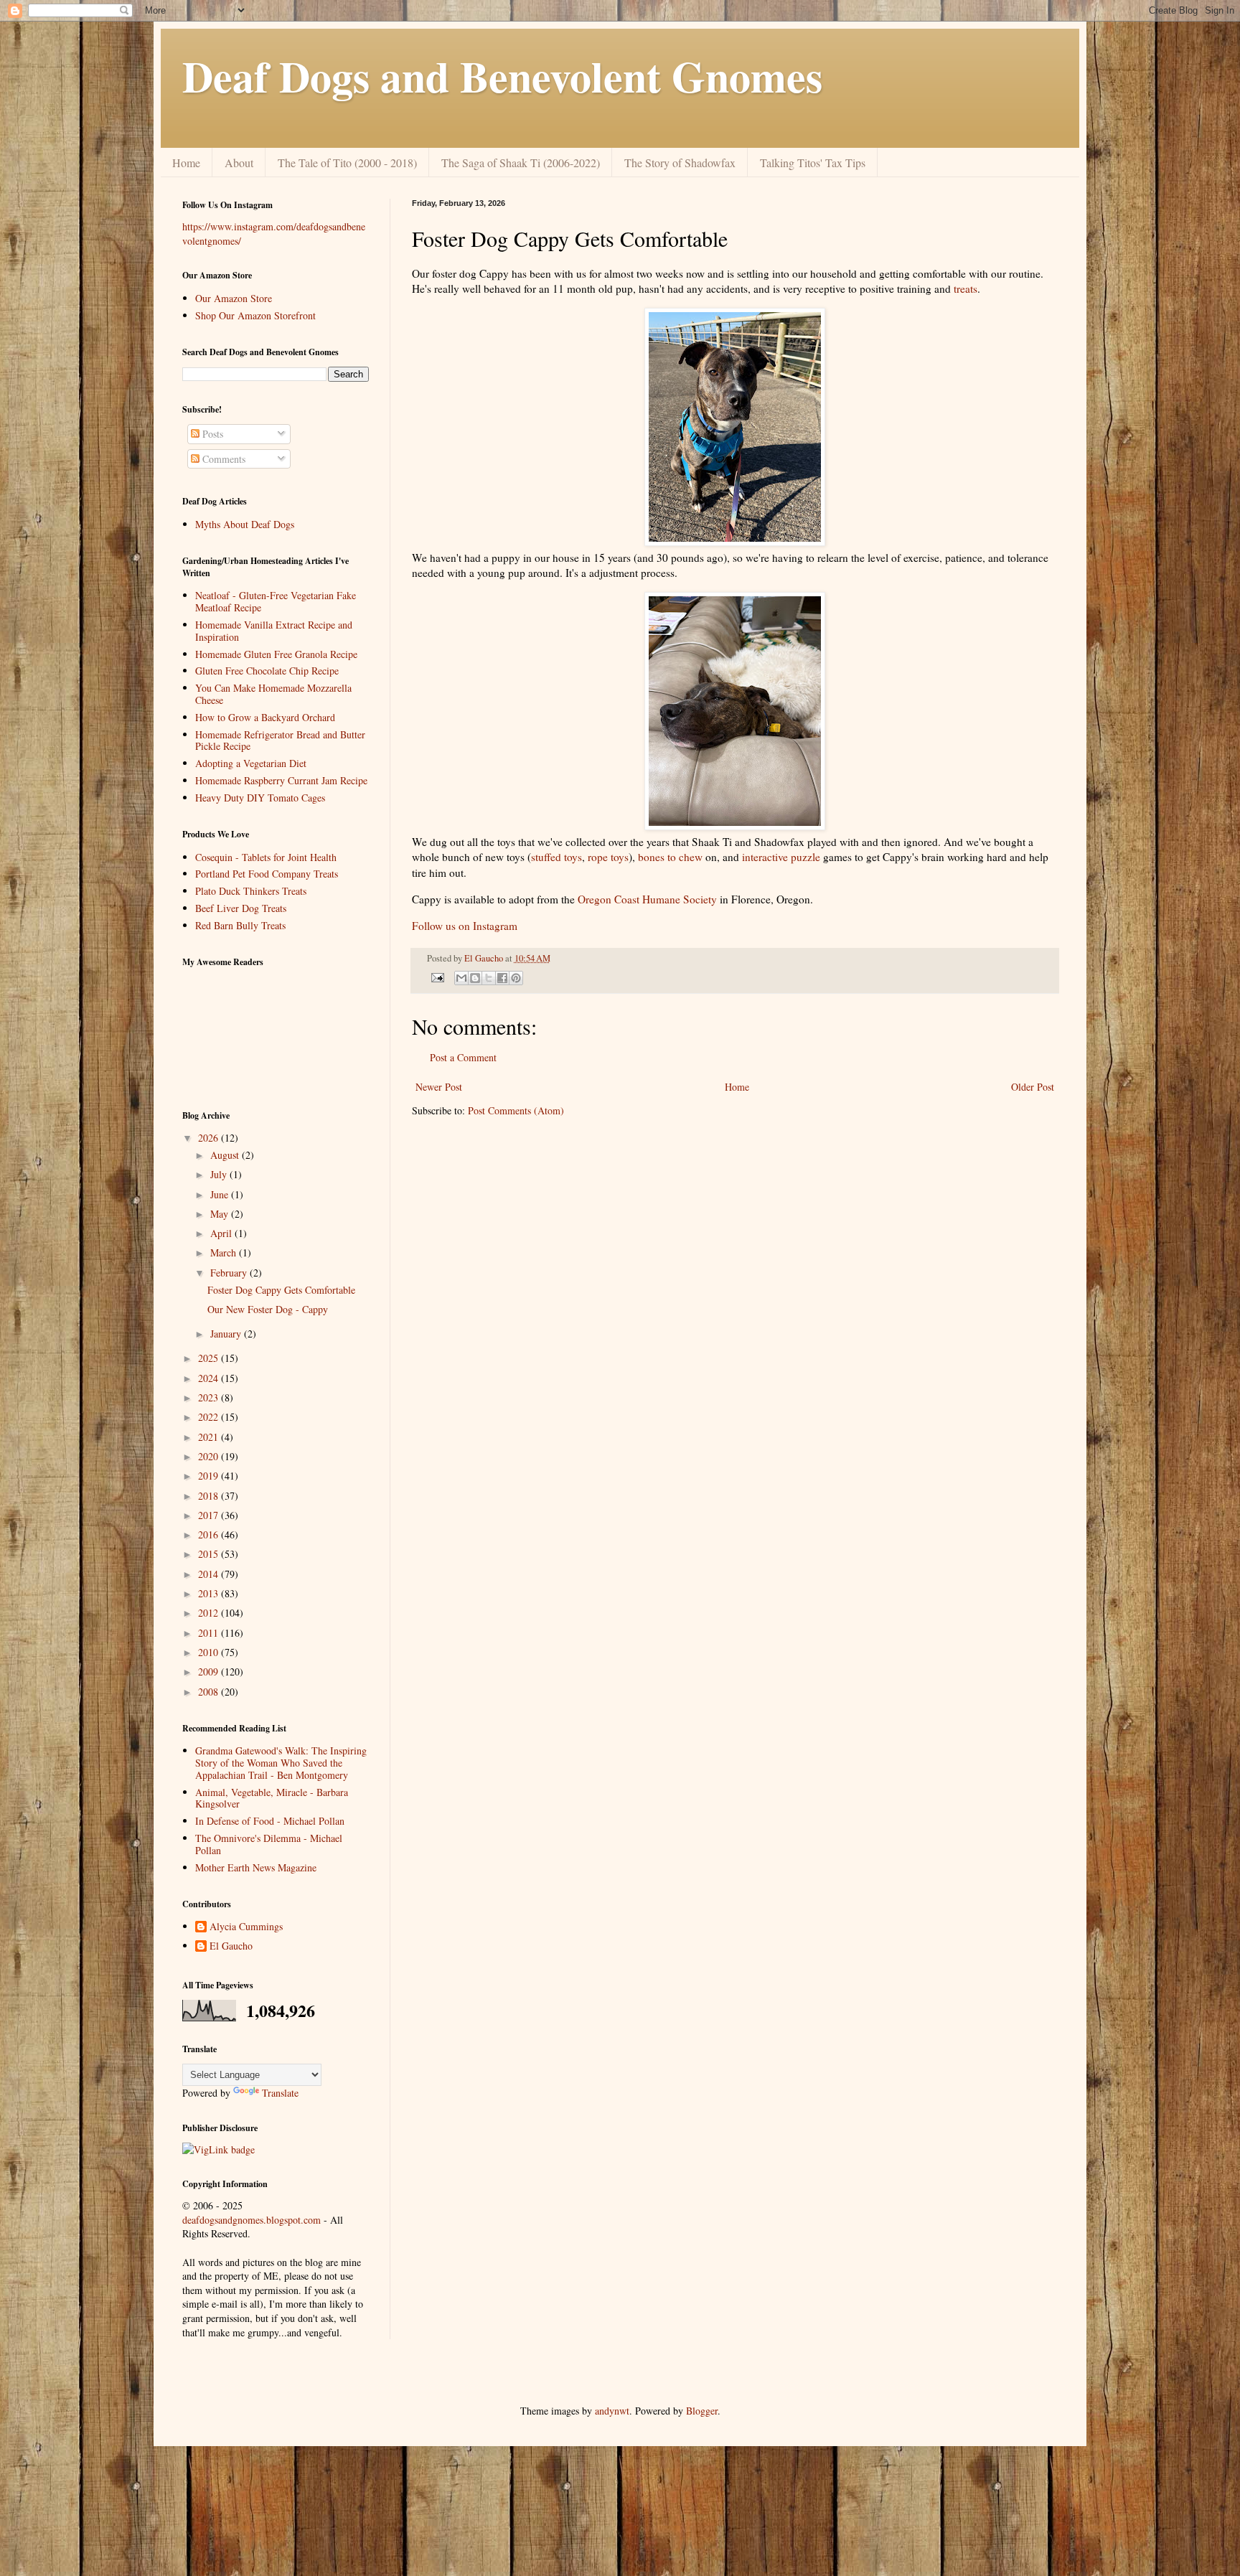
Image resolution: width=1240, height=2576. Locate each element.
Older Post (1033, 1087)
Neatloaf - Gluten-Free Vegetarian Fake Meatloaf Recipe (276, 601)
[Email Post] (437, 977)
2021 (210, 1437)
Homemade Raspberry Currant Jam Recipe (281, 780)
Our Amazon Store (234, 298)
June (221, 1194)
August (226, 1155)
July (220, 1174)
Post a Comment (463, 1057)
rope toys (608, 857)
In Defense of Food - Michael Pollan (270, 1821)
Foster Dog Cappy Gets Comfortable (281, 1290)
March (225, 1252)
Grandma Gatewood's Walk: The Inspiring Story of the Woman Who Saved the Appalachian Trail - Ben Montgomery (281, 1763)
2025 (210, 1358)
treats (966, 288)
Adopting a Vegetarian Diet (251, 763)
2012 (210, 1613)
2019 (210, 1476)
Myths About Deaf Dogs (245, 524)
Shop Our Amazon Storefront (255, 315)
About (239, 163)
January (227, 1334)
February (230, 1273)
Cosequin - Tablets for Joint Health (266, 857)
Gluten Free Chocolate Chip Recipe (267, 671)
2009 (210, 1672)
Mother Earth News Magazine (256, 1867)
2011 (210, 1633)
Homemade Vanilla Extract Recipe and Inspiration (274, 631)
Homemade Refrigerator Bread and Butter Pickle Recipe (280, 741)
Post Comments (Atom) (516, 1110)
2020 (210, 1456)
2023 (210, 1397)
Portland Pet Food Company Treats (267, 874)
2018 (210, 1496)
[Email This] (461, 978)
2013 (210, 1593)
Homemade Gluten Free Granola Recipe (276, 654)
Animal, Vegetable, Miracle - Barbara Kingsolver (272, 1798)
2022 (210, 1417)
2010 (210, 1652)
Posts (211, 434)
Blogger (702, 2411)
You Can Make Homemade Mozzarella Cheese (273, 694)
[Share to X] (489, 978)
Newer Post (439, 1087)
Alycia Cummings (246, 1927)
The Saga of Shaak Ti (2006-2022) (521, 163)
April (222, 1233)
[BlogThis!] (475, 978)
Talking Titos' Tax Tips (813, 163)
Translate (280, 2093)
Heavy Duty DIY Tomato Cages (260, 798)
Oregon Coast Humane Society (647, 899)
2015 (210, 1554)
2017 (210, 1515)
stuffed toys (556, 857)
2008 (210, 1692)
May (221, 1214)
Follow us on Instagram (465, 926)
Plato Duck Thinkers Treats (251, 891)
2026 (210, 1138)
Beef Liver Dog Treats (241, 908)
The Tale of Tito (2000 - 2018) (347, 163)
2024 (210, 1378)
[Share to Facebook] (502, 978)
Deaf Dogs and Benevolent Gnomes (502, 76)
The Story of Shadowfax (680, 163)
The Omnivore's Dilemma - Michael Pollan (269, 1844)
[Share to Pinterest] (516, 978)
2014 (210, 1574)
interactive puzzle (781, 857)
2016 (210, 1534)
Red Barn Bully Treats (240, 925)
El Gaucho (485, 958)
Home (186, 163)
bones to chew (670, 857)
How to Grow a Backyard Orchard (265, 717)
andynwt (612, 2411)
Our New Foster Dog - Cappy (268, 1309)
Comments (222, 459)
